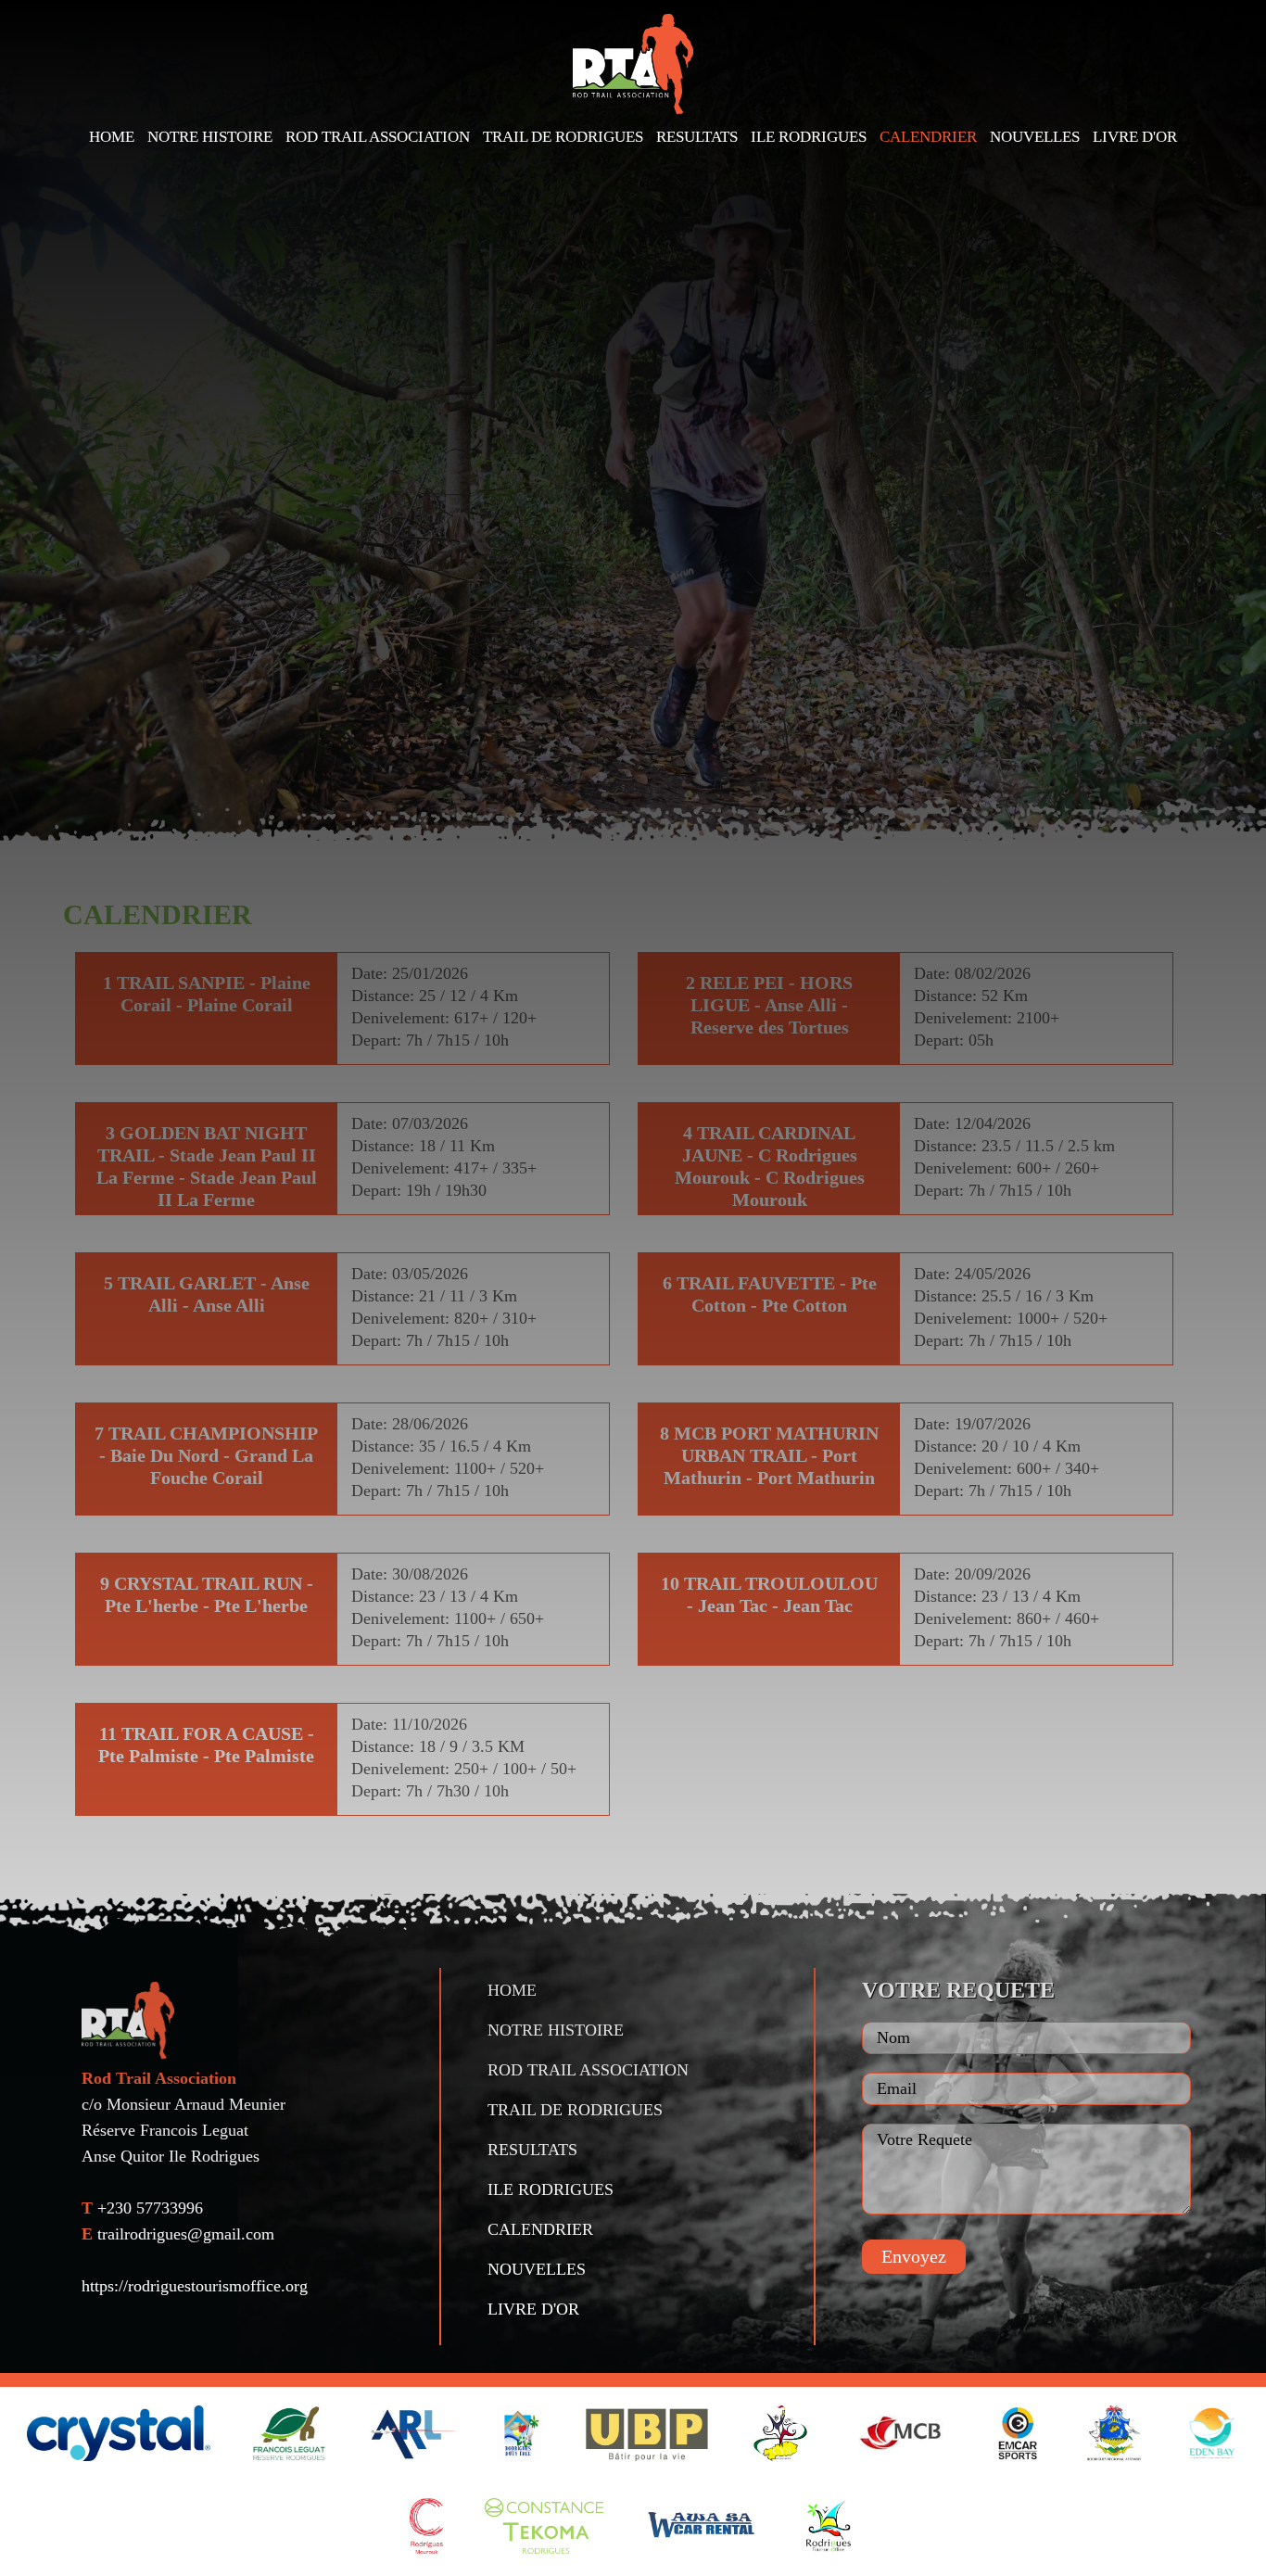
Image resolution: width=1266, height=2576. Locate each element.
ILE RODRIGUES (809, 137)
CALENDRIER (928, 137)
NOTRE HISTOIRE (210, 137)
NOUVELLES (1035, 137)
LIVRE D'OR (1135, 137)
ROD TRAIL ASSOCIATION (378, 137)
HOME (112, 137)
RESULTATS (697, 137)
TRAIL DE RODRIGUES (563, 137)
